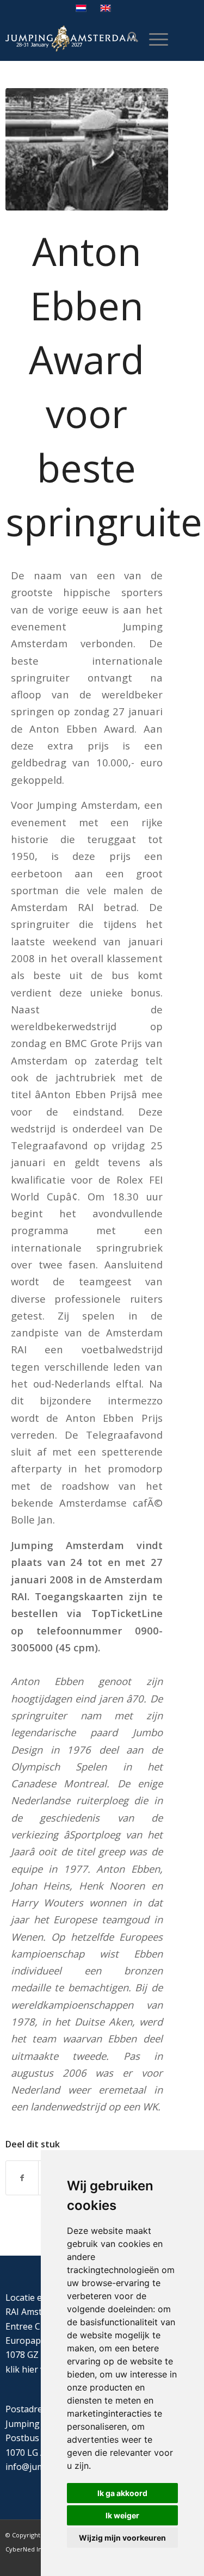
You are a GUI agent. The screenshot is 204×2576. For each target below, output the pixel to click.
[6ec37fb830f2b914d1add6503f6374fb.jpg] (87, 149)
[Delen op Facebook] (22, 2178)
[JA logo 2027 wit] (70, 39)
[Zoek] (128, 39)
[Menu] (153, 39)
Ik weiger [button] (122, 2515)
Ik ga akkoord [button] (122, 2493)
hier (30, 2369)
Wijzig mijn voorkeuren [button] (122, 2538)
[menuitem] (128, 39)
